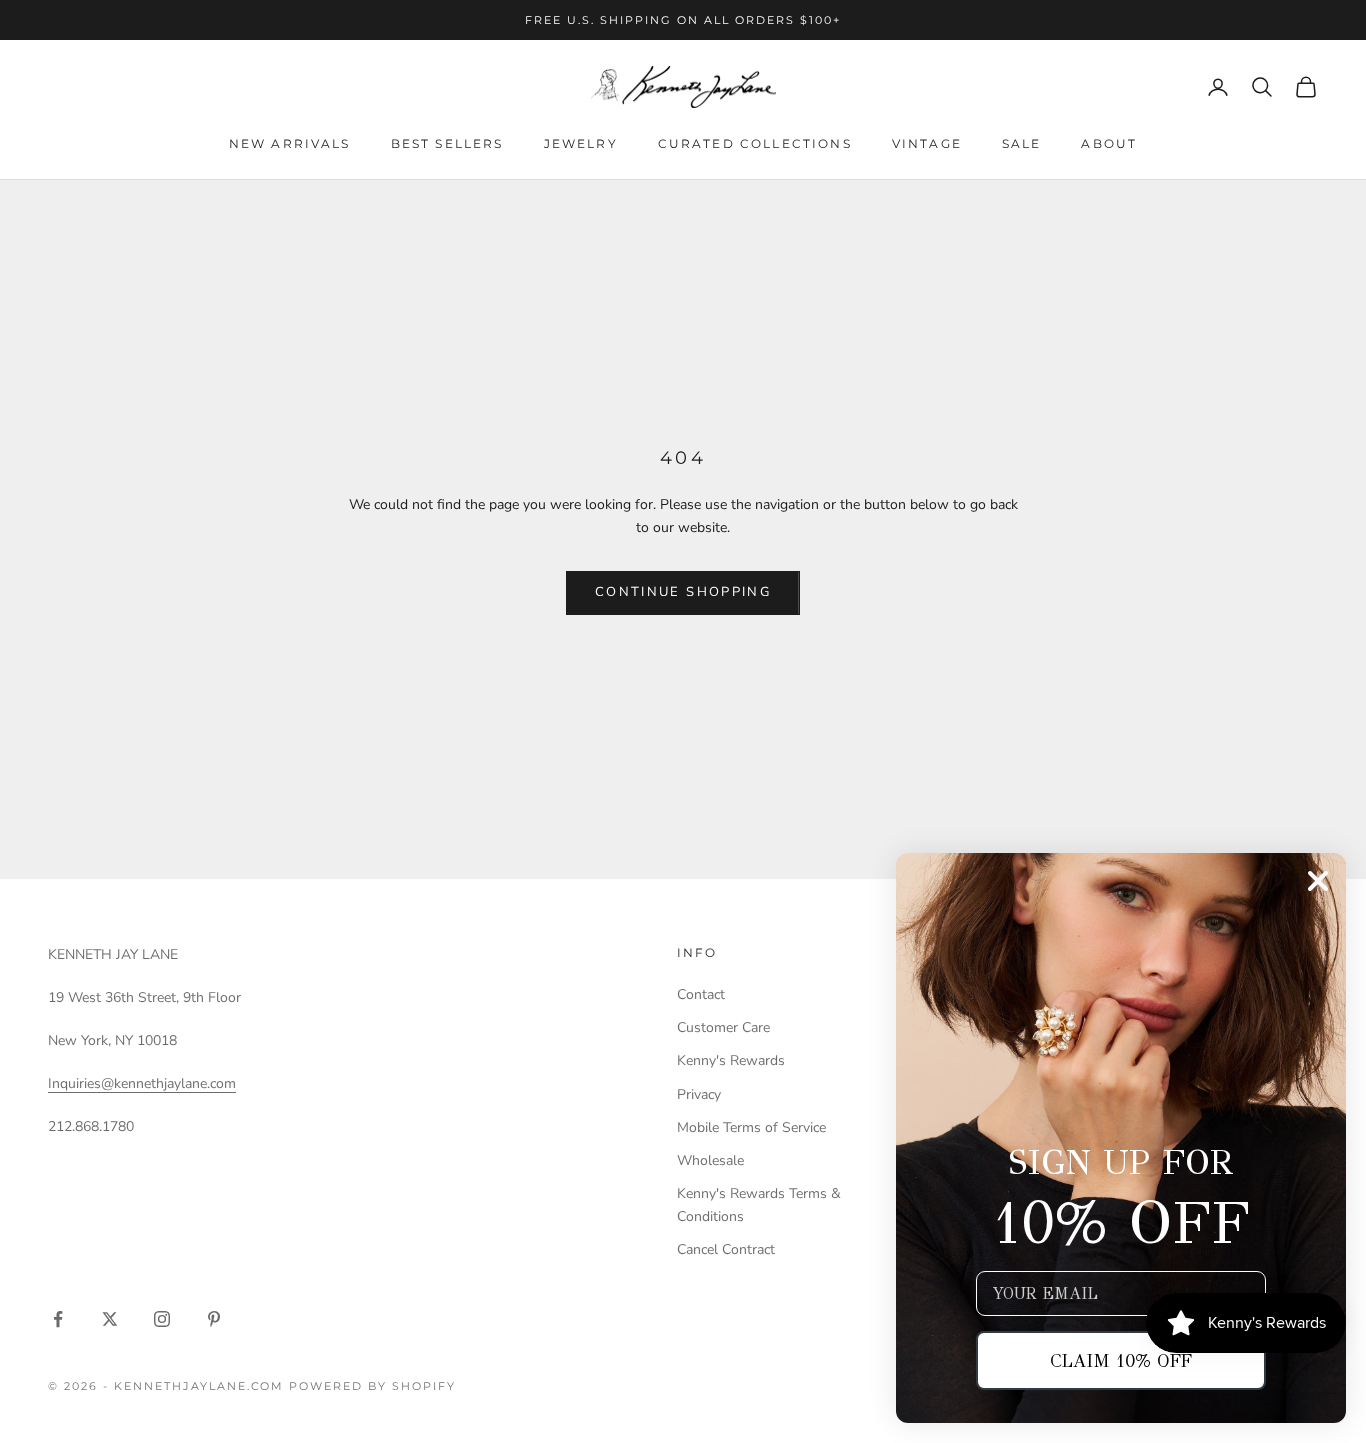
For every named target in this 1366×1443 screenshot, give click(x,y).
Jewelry (581, 143)
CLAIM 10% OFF (1121, 1361)
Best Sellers (447, 143)
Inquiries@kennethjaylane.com (142, 1083)
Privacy (699, 1094)
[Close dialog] (1318, 881)
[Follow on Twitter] (110, 1319)
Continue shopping (683, 592)
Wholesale (710, 1160)
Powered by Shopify (372, 1386)
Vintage (927, 143)
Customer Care (723, 1027)
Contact (701, 994)
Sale (1022, 143)
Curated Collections (755, 143)
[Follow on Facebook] (58, 1319)
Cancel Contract (726, 1249)
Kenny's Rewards (731, 1060)
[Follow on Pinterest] (214, 1319)
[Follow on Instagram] (162, 1319)
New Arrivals (290, 143)
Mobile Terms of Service (751, 1127)
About (1109, 143)
